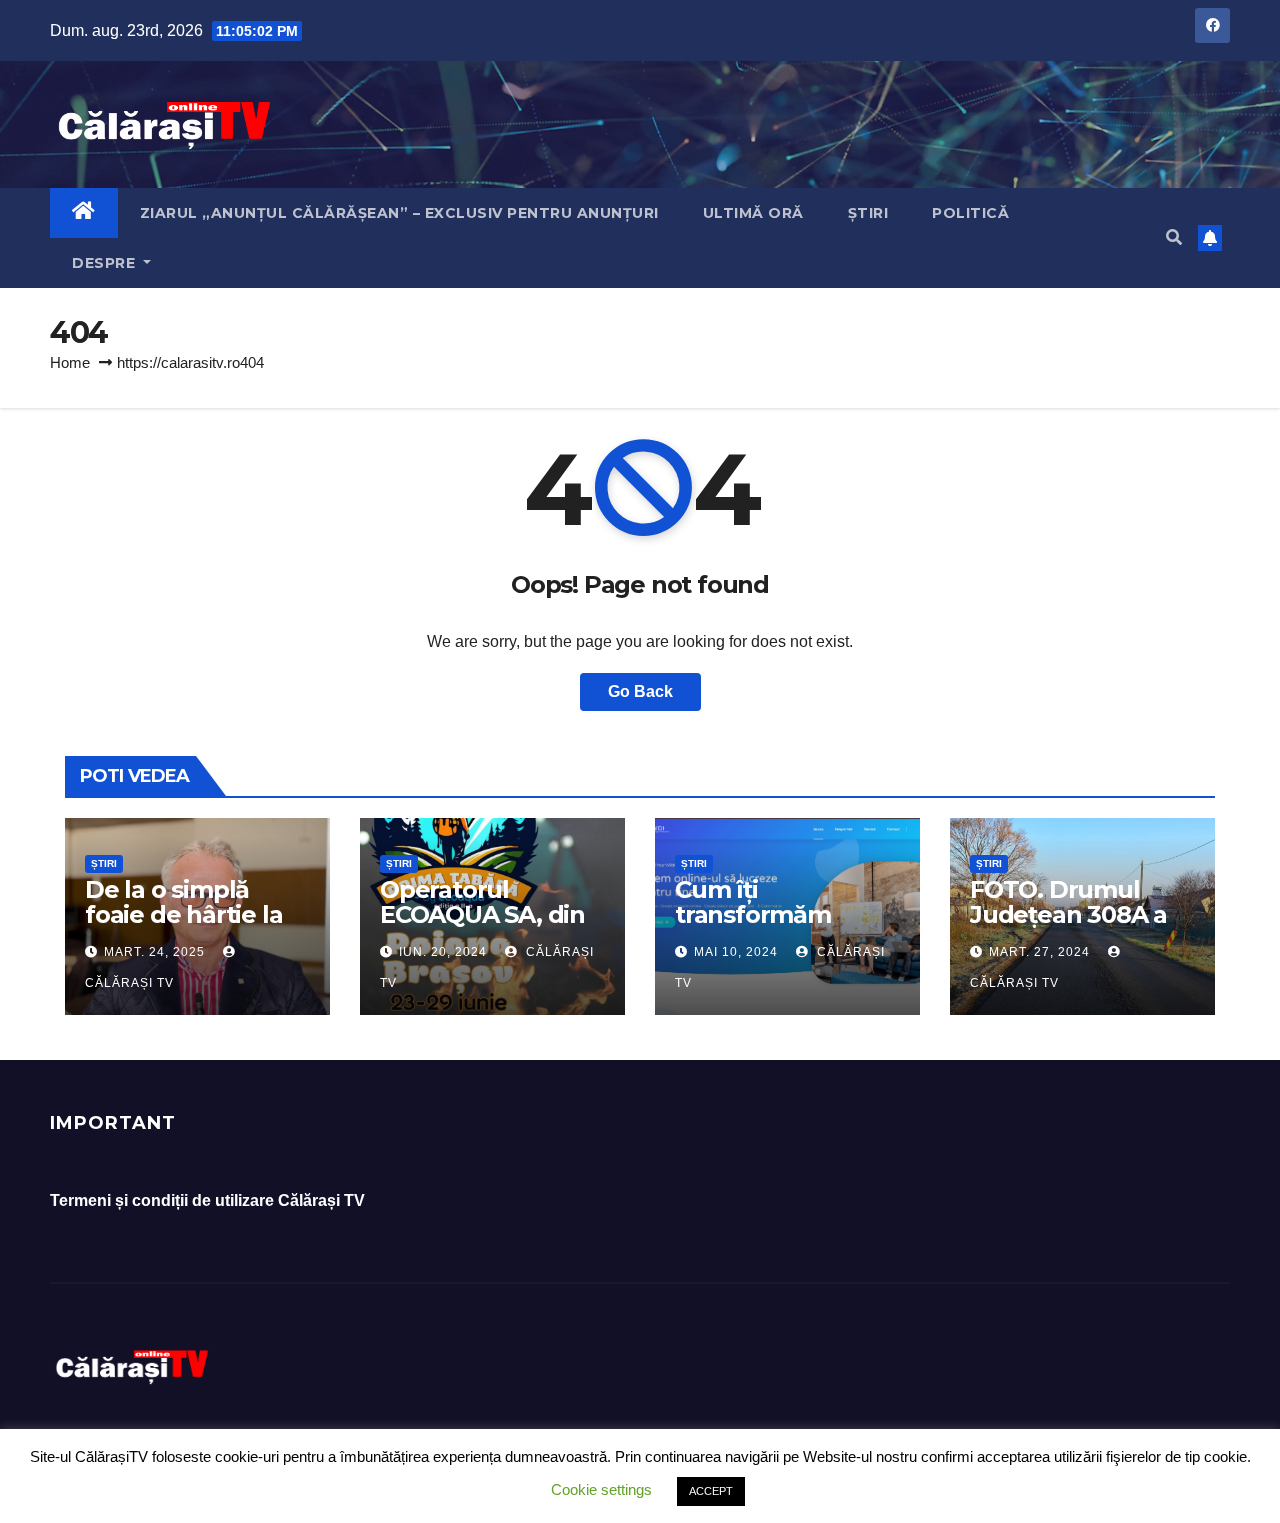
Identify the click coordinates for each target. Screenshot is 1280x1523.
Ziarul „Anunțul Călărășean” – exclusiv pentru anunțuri (399, 213)
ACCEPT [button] (711, 1491)
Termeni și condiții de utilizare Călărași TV (207, 1200)
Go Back (640, 691)
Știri (868, 213)
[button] (1174, 237)
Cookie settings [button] (601, 1489)
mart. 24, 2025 (154, 952)
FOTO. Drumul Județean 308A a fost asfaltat (1068, 914)
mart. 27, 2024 (1039, 952)
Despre (106, 263)
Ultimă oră (753, 213)
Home (70, 362)
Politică (970, 213)
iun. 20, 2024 (443, 952)
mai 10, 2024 (736, 952)
